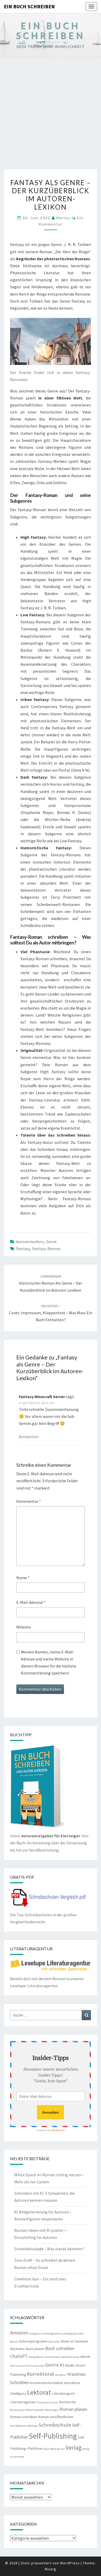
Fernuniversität (35, 2366)
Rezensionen (18, 2410)
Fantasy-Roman (46, 1249)
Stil (63, 2449)
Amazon (19, 2333)
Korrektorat (41, 2374)
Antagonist (35, 2334)
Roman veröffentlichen (56, 2417)
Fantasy (23, 1249)
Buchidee (17, 2349)
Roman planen (73, 2409)
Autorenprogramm (33, 2341)
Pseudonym (44, 2402)
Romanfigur (52, 2410)
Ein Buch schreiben (29, 6)
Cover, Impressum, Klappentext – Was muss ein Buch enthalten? (51, 1313)
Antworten (29, 1437)
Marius (63, 218)
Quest (55, 2402)
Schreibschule (55, 2425)
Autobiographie (51, 2334)
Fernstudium (18, 2366)
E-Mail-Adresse (31, 1602)
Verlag (74, 2448)
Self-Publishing (53, 2436)
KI (62, 2365)
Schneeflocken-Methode (24, 2426)
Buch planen (35, 2349)
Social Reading (52, 2449)
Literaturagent (63, 2393)
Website (24, 1627)
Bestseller (54, 2342)
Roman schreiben (24, 2417)
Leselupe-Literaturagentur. (34, 1986)
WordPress (70, 2563)
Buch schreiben (60, 2348)
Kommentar (29, 1501)
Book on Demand (74, 2341)
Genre (51, 1242)
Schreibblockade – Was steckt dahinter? (49, 2249)
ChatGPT (19, 2356)
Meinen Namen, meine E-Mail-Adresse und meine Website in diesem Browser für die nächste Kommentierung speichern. (49, 1663)
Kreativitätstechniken (46, 2383)
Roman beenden (35, 2410)
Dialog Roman (36, 2357)
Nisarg (51, 2569)
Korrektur (61, 2375)
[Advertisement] (51, 116)
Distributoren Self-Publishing (62, 2357)
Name (23, 1578)
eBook (85, 2357)
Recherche (68, 2402)
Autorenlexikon (30, 1242)
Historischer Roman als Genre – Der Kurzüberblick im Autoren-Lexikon (51, 1283)
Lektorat (39, 2392)
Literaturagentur (23, 2402)
